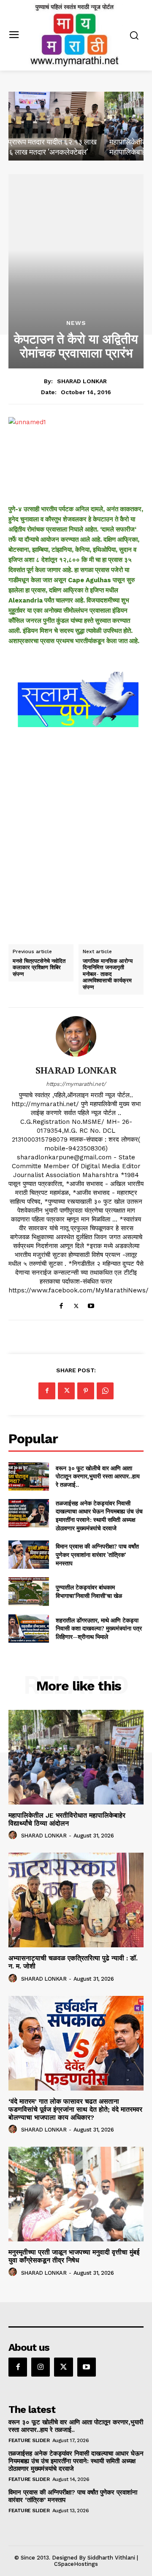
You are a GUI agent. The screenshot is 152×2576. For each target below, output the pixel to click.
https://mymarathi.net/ (76, 1084)
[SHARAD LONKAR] (76, 1036)
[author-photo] (14, 1835)
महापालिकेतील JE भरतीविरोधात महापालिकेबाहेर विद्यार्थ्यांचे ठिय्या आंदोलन (67, 1819)
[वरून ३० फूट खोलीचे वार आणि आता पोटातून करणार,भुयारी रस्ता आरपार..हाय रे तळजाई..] (29, 1476)
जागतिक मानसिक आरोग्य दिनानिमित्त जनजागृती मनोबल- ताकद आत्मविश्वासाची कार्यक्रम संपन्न (108, 974)
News (76, 323)
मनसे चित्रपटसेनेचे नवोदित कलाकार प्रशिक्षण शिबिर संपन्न (39, 968)
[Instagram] (41, 2367)
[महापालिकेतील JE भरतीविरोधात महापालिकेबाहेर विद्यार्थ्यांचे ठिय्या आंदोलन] (76, 126)
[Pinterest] (86, 1391)
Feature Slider (29, 2440)
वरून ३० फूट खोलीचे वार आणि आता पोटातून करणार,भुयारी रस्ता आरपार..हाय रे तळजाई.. (98, 1476)
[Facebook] (61, 1304)
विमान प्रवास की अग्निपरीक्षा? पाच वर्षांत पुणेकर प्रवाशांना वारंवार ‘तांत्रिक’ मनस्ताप (97, 1554)
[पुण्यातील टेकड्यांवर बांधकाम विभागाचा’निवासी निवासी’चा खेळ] (29, 1591)
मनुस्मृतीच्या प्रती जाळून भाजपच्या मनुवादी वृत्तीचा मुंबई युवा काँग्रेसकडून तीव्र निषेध (74, 2256)
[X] (76, 1304)
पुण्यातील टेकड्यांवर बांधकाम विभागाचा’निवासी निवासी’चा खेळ (89, 1591)
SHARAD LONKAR (82, 381)
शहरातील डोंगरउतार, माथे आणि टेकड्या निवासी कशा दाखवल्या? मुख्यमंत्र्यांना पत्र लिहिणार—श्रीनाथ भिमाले (99, 1628)
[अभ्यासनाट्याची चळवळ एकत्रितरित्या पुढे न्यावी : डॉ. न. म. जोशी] (76, 1900)
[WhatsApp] (105, 1391)
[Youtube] (91, 1304)
